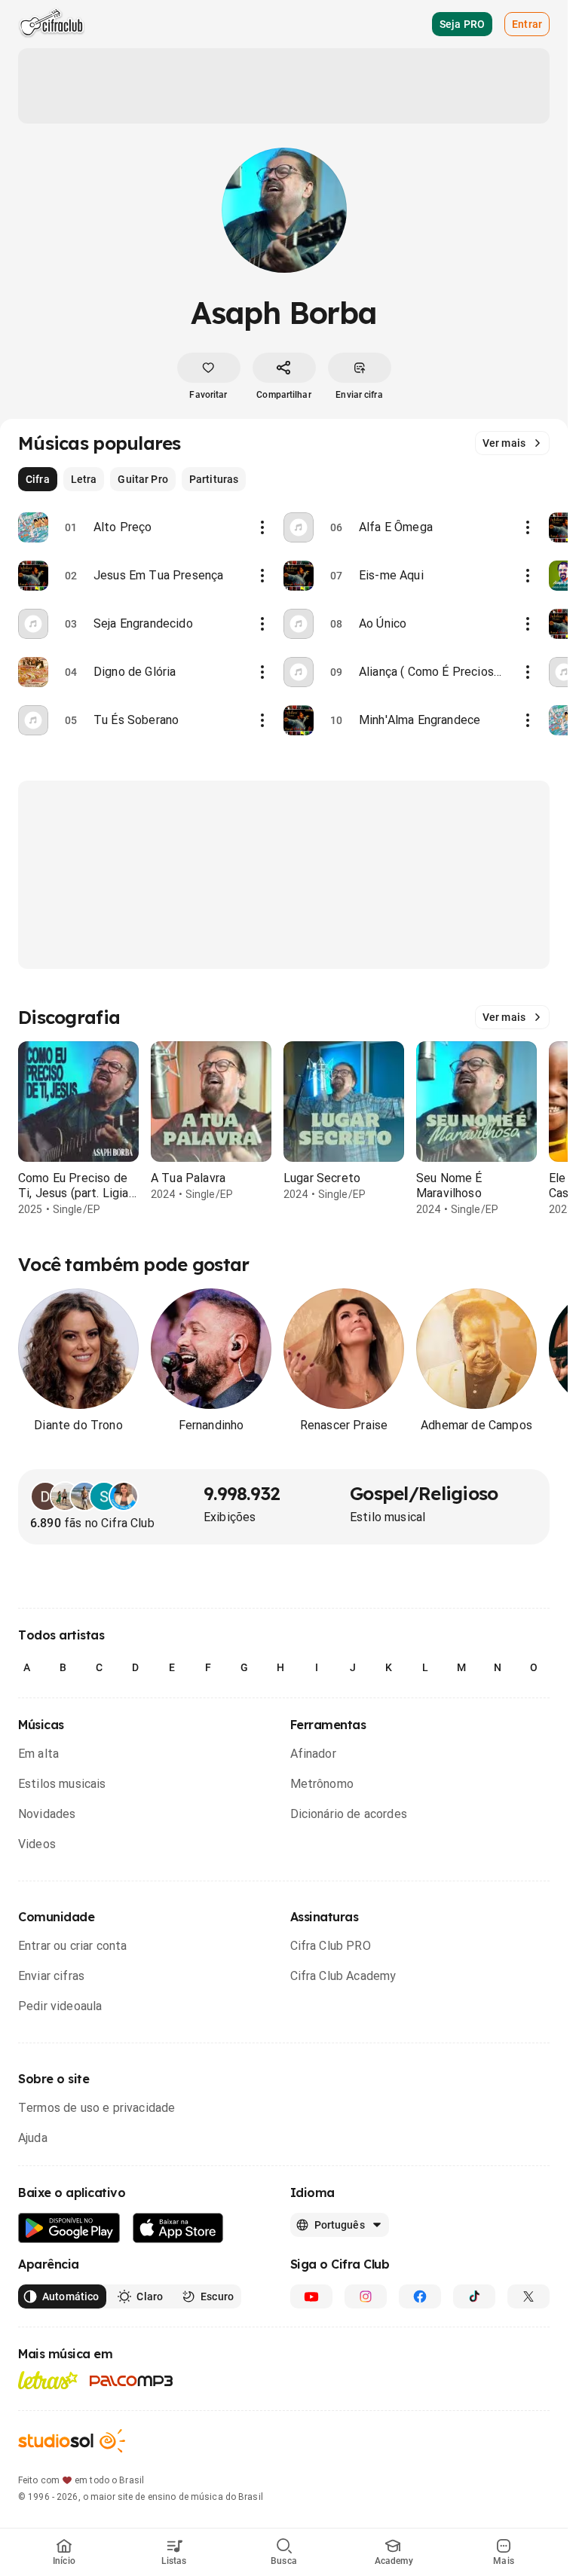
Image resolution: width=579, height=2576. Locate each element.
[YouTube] (311, 2296)
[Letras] (48, 2380)
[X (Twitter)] (528, 2296)
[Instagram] (366, 2296)
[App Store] (178, 2228)
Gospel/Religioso (424, 1493)
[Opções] (262, 527)
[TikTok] (474, 2296)
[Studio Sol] (72, 2441)
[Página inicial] (52, 24)
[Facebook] (420, 2296)
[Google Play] (69, 2228)
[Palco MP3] (132, 2381)
